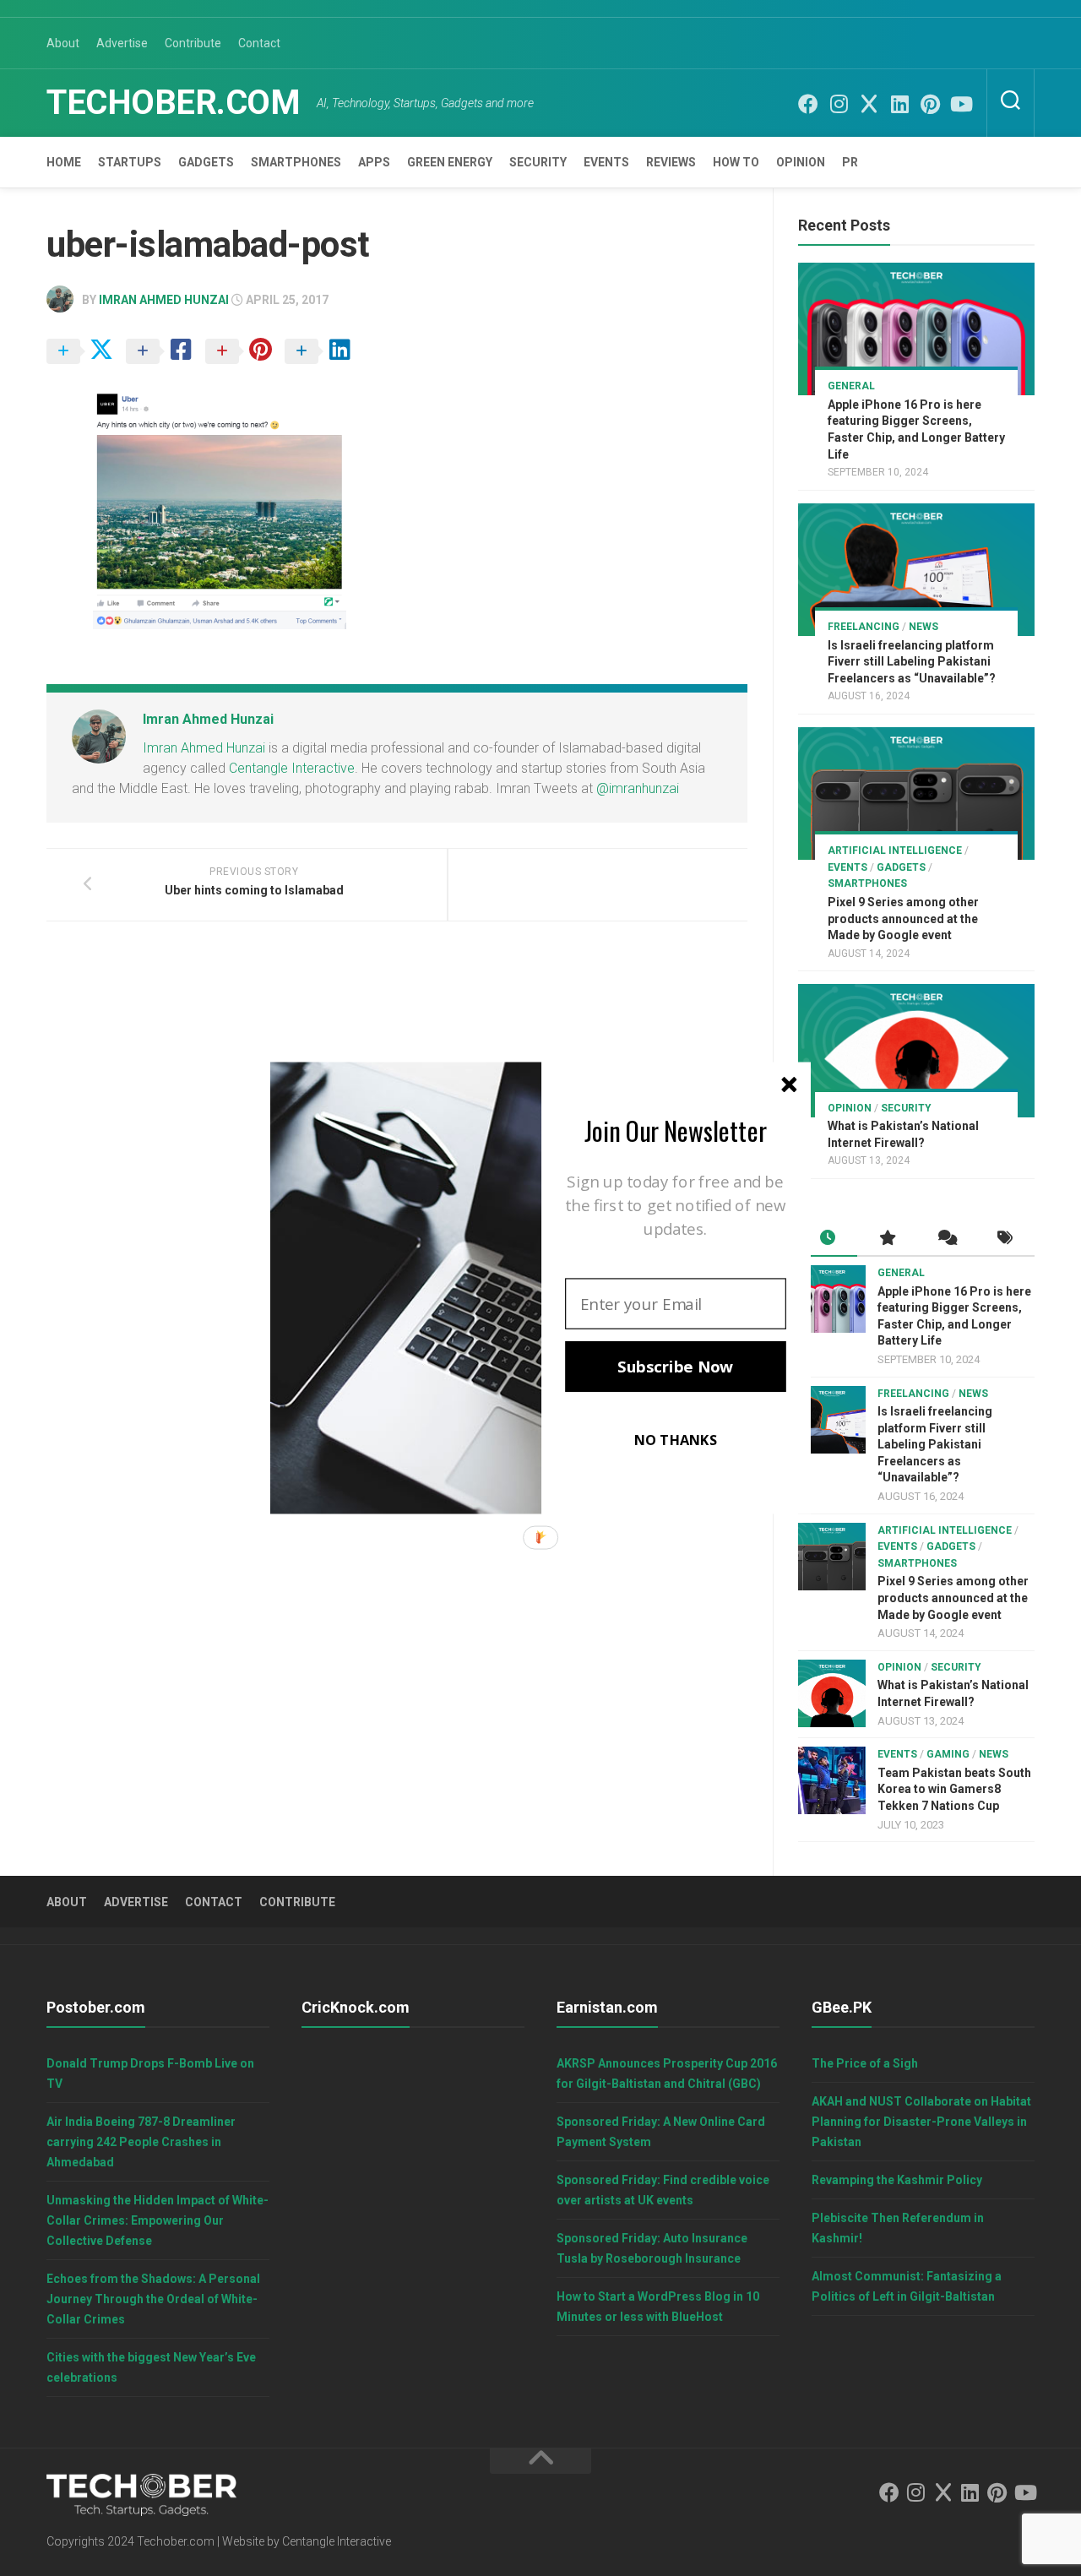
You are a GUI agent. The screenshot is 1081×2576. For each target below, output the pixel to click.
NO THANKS (676, 1440)
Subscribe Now (675, 1367)
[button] (676, 1130)
